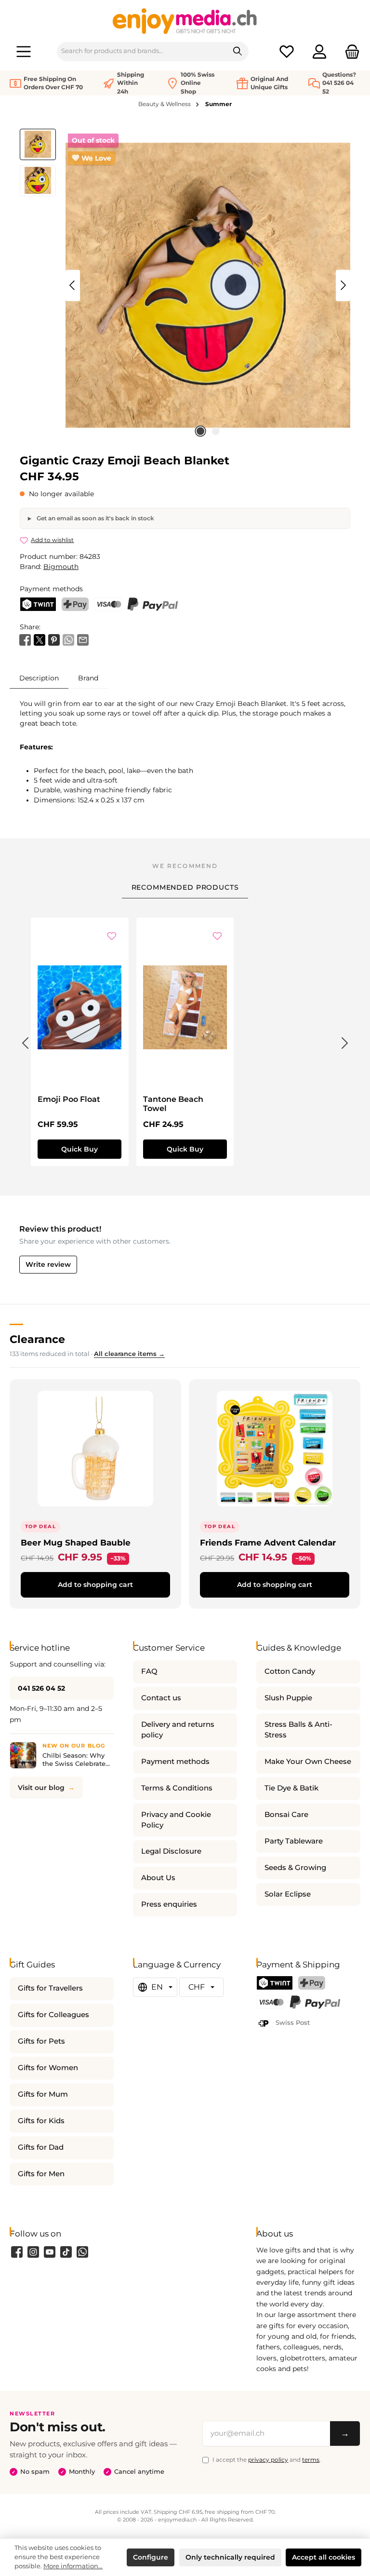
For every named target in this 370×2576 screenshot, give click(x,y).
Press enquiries (169, 1904)
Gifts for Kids (41, 2121)
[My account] (319, 51)
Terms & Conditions (177, 1788)
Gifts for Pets (41, 2041)
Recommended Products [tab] (185, 887)
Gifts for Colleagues (53, 2015)
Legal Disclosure (171, 1851)
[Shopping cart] (349, 51)
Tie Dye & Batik (291, 1788)
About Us (158, 1878)
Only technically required (230, 2557)
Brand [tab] (88, 678)
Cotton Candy (290, 1671)
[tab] (39, 678)
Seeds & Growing (295, 1868)
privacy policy (268, 2460)
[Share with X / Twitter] (40, 639)
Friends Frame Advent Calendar (268, 1542)
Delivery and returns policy (178, 1730)
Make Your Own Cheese (308, 1762)
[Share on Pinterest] (54, 639)
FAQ (149, 1671)
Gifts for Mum (43, 2094)
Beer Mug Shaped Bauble (76, 1542)
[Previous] (73, 285)
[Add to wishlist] (112, 937)
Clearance (37, 1339)
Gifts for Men (41, 2174)
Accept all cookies (324, 2557)
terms (311, 2460)
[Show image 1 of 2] (200, 431)
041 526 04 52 (41, 1688)
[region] (185, 285)
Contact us (161, 1698)
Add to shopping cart (95, 1585)
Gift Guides (32, 1964)
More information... (73, 2566)
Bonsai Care (286, 1815)
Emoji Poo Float (69, 1099)
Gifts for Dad (41, 2147)
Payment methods (175, 1762)
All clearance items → (129, 1354)
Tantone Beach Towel (173, 1104)
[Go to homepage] (185, 21)
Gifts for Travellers (50, 1988)
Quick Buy (79, 1149)
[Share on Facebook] (25, 639)
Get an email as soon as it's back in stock (95, 518)
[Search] (238, 52)
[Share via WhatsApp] (68, 639)
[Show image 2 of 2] (216, 431)
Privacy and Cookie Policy (176, 1820)
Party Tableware (294, 1841)
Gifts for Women (48, 2068)
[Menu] (24, 51)
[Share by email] (83, 639)
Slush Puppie (288, 1698)
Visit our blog (41, 1788)
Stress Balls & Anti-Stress (298, 1730)
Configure (151, 2557)
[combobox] (142, 52)
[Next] (343, 285)
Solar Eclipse (288, 1894)
